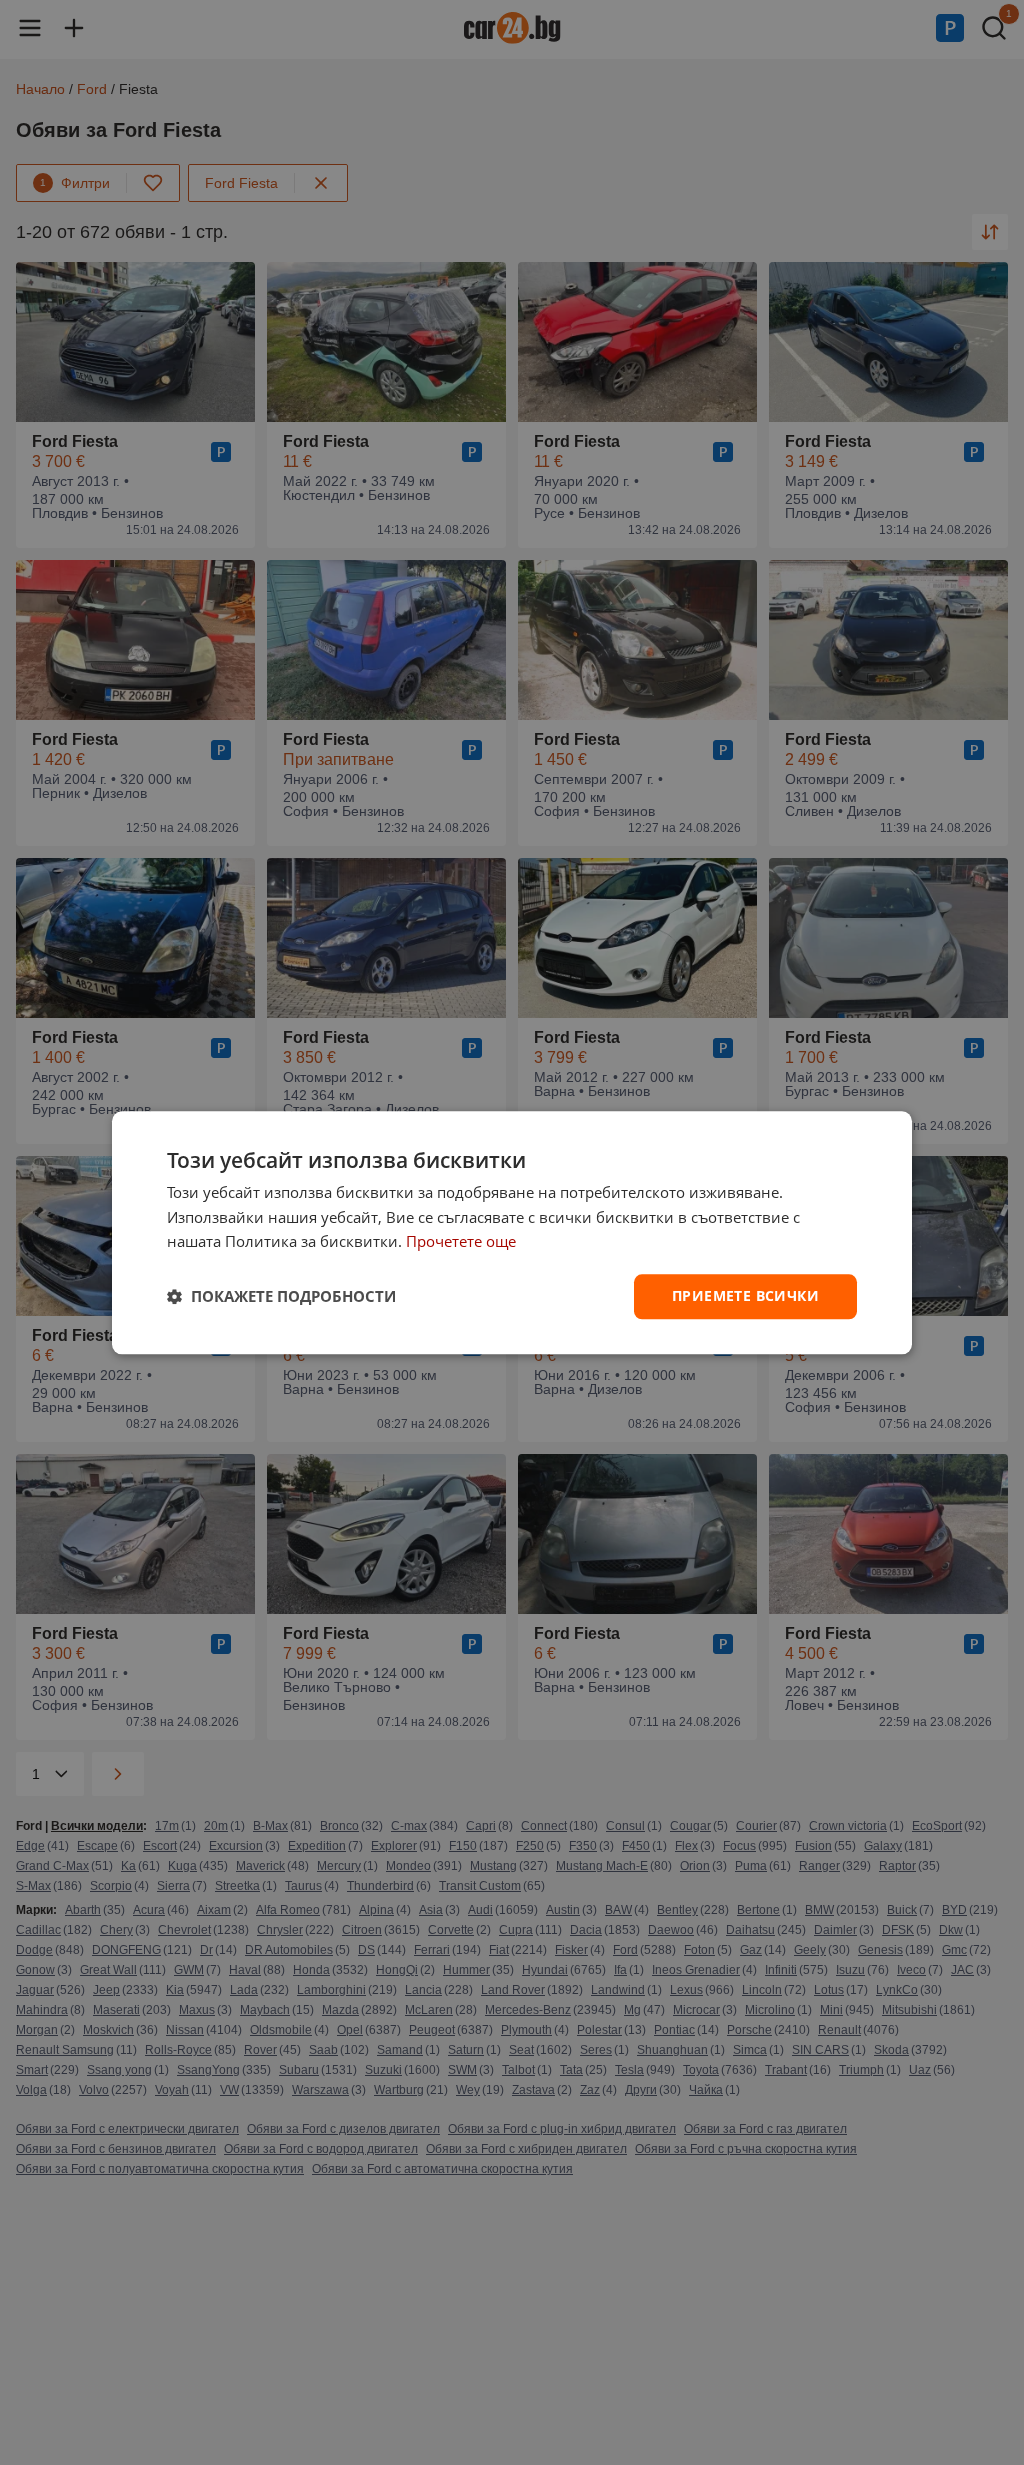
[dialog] (512, 1232)
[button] (281, 1297)
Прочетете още (461, 1242)
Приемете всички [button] (745, 1295)
